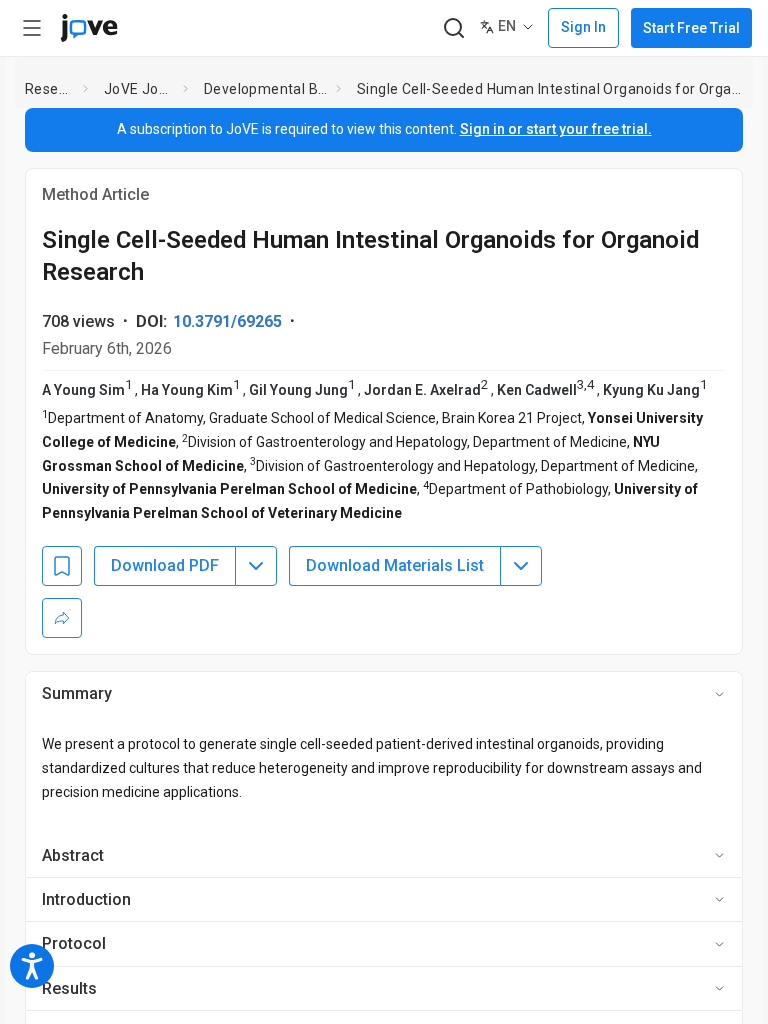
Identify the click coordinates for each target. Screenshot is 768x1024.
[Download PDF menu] (256, 566)
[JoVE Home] (89, 28)
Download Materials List (395, 565)
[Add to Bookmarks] (62, 566)
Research (50, 89)
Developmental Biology (266, 89)
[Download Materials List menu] (521, 566)
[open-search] (453, 28)
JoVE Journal (139, 89)
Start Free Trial (691, 28)
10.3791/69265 (227, 321)
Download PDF (165, 565)
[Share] (62, 618)
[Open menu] (32, 28)
